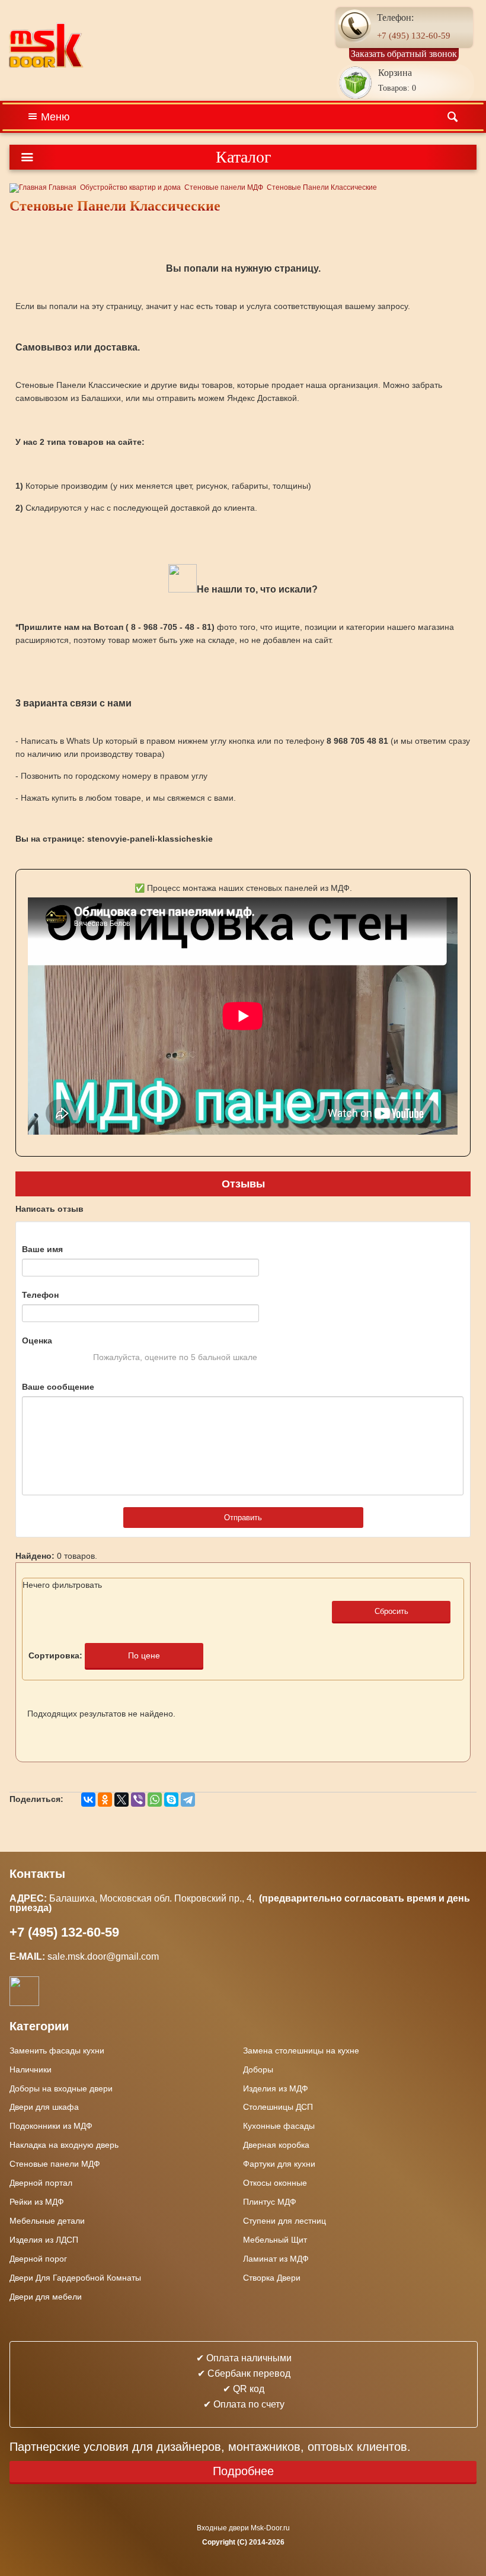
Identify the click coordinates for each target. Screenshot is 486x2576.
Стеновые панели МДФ (224, 187)
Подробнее (243, 2471)
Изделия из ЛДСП (44, 2240)
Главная (62, 187)
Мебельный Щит (275, 2240)
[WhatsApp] (155, 1800)
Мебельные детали (47, 2221)
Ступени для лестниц (284, 2221)
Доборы (258, 2069)
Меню (55, 117)
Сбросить (391, 1611)
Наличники (31, 2069)
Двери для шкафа (44, 2107)
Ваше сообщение (58, 1387)
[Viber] (138, 1800)
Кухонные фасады (279, 2126)
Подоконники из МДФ (51, 2126)
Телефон (40, 1295)
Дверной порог (38, 2259)
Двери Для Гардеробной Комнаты (75, 2278)
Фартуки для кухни (279, 2164)
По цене (144, 1655)
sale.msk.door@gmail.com (104, 1956)
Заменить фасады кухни (57, 2050)
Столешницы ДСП (278, 2107)
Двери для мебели (46, 2297)
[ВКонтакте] (88, 1800)
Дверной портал (41, 2183)
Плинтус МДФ (270, 2202)
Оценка (37, 1340)
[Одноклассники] (105, 1800)
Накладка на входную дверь (64, 2145)
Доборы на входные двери (61, 2088)
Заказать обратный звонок (404, 54)
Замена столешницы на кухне (301, 2050)
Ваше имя (42, 1249)
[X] (121, 1800)
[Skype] (171, 1800)
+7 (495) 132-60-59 (414, 36)
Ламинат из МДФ (276, 2259)
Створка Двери (272, 2278)
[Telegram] (188, 1800)
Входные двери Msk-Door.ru (243, 2528)
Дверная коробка (276, 2145)
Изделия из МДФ (276, 2088)
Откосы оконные (275, 2183)
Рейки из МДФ (37, 2202)
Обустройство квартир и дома (130, 187)
